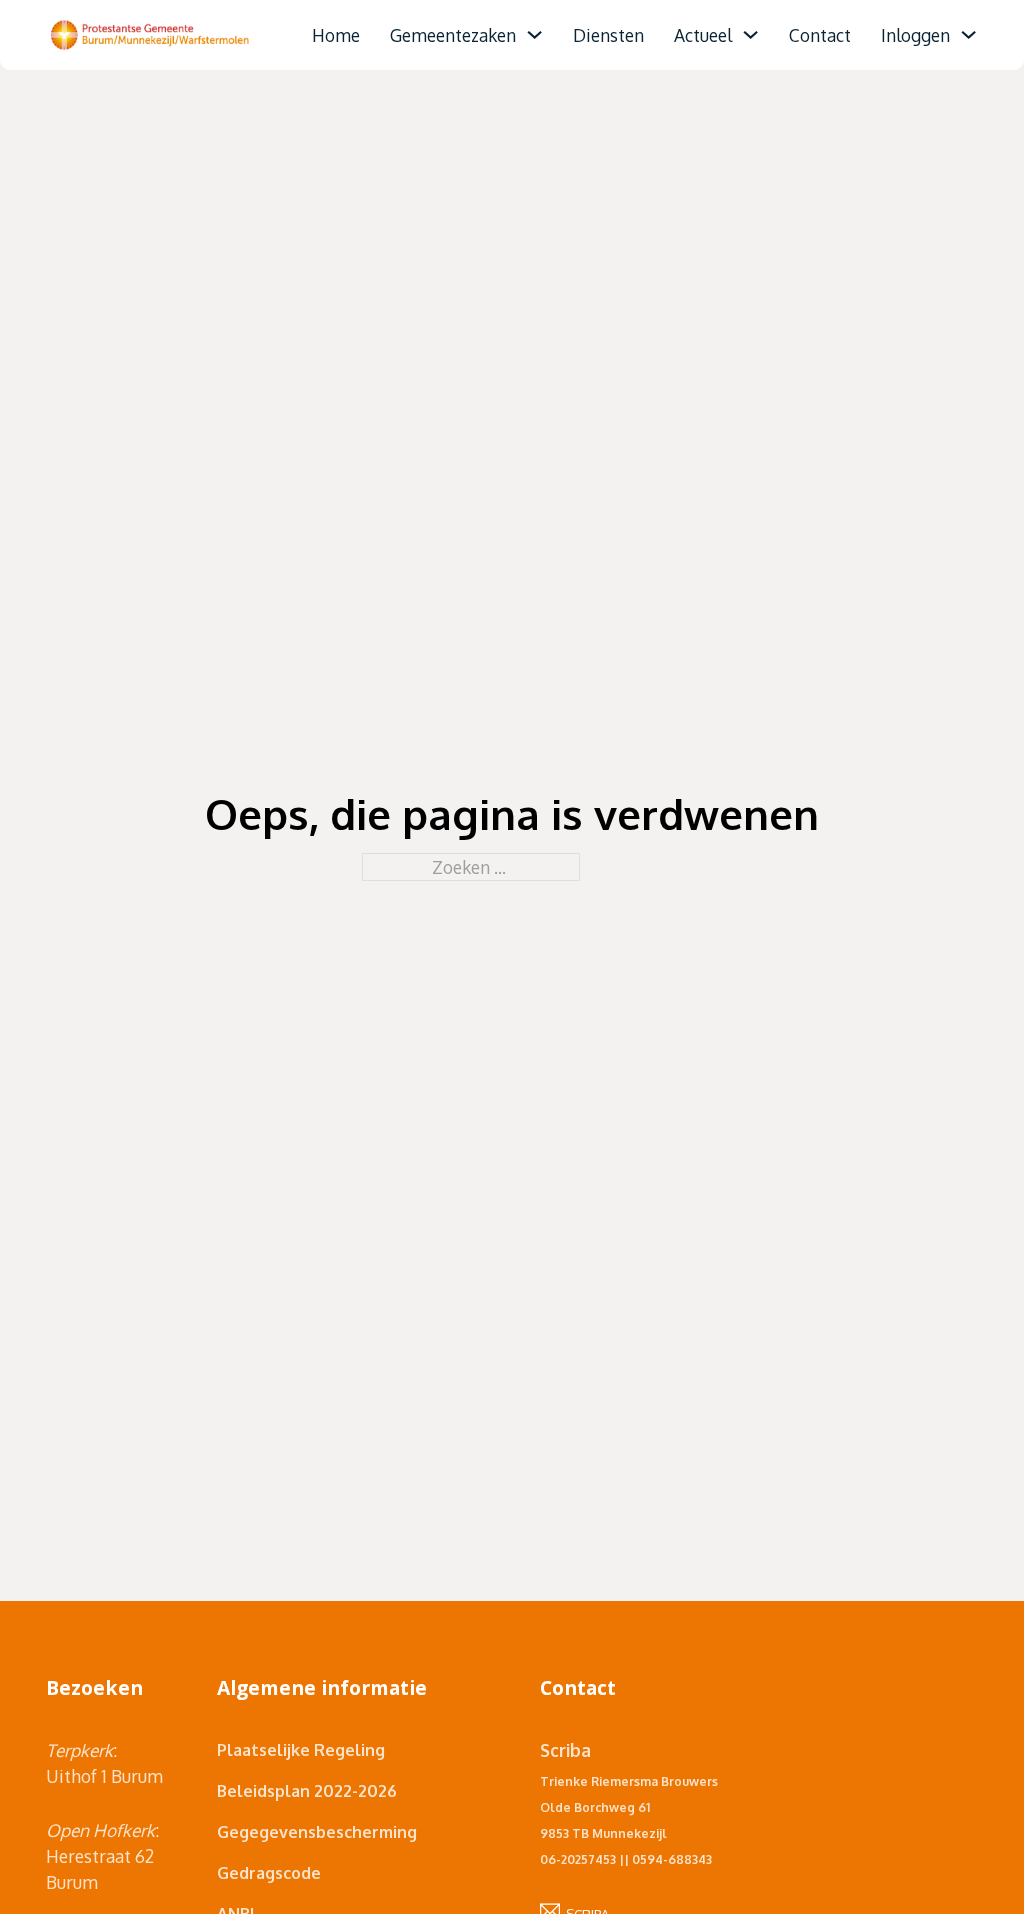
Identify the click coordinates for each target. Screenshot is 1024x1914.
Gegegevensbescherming (317, 1832)
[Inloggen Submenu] (968, 34)
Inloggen (915, 35)
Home (336, 35)
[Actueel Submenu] (750, 34)
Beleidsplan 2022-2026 (307, 1791)
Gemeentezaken (453, 35)
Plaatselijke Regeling (301, 1750)
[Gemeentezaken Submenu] (534, 34)
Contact (820, 35)
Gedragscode (269, 1873)
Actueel (703, 35)
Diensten (608, 35)
